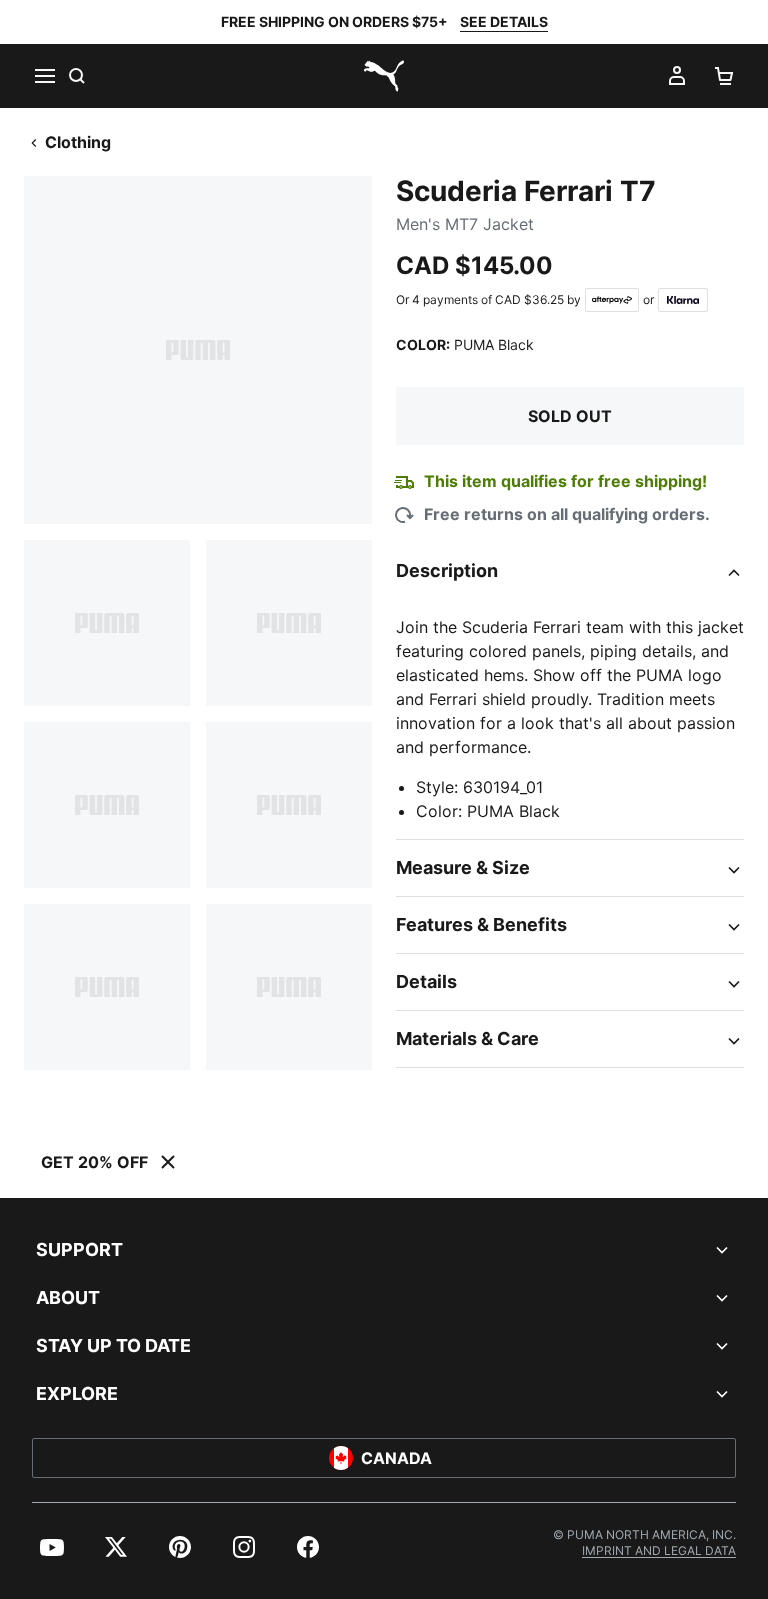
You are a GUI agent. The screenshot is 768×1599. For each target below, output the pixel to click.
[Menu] (44, 76)
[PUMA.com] (384, 76)
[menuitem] (52, 1547)
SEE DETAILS (504, 21)
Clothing (78, 142)
